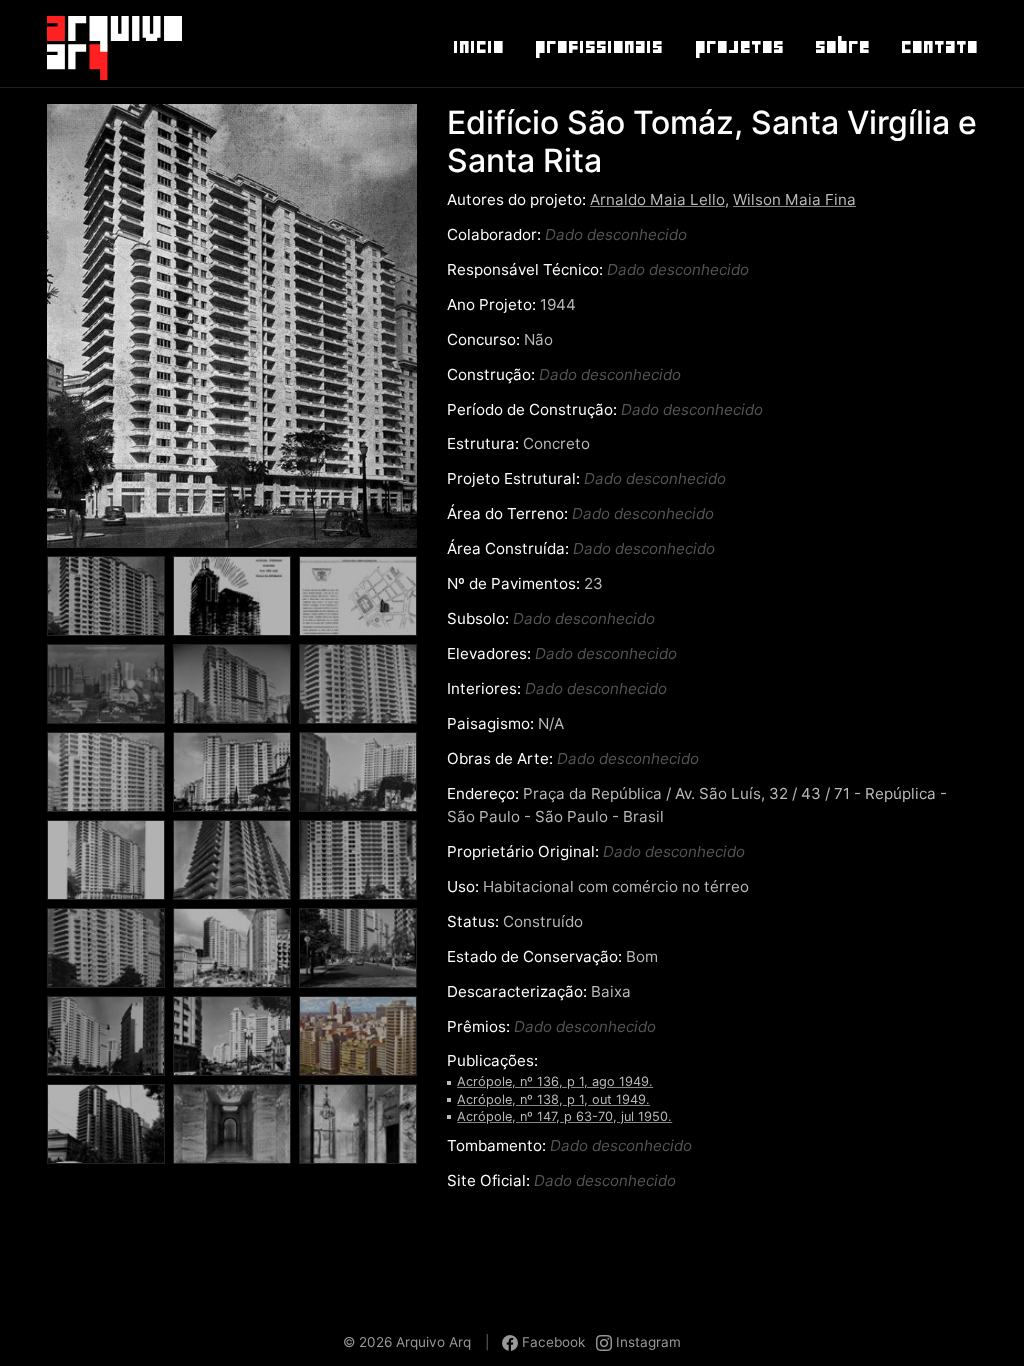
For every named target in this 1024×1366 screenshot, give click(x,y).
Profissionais (598, 47)
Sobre (841, 47)
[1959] (358, 953)
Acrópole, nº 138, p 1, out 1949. (553, 1099)
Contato (938, 47)
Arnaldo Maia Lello (657, 199)
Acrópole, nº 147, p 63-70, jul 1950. (564, 1116)
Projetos (738, 47)
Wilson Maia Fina (794, 199)
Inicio (477, 47)
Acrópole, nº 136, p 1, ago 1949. (555, 1081)
